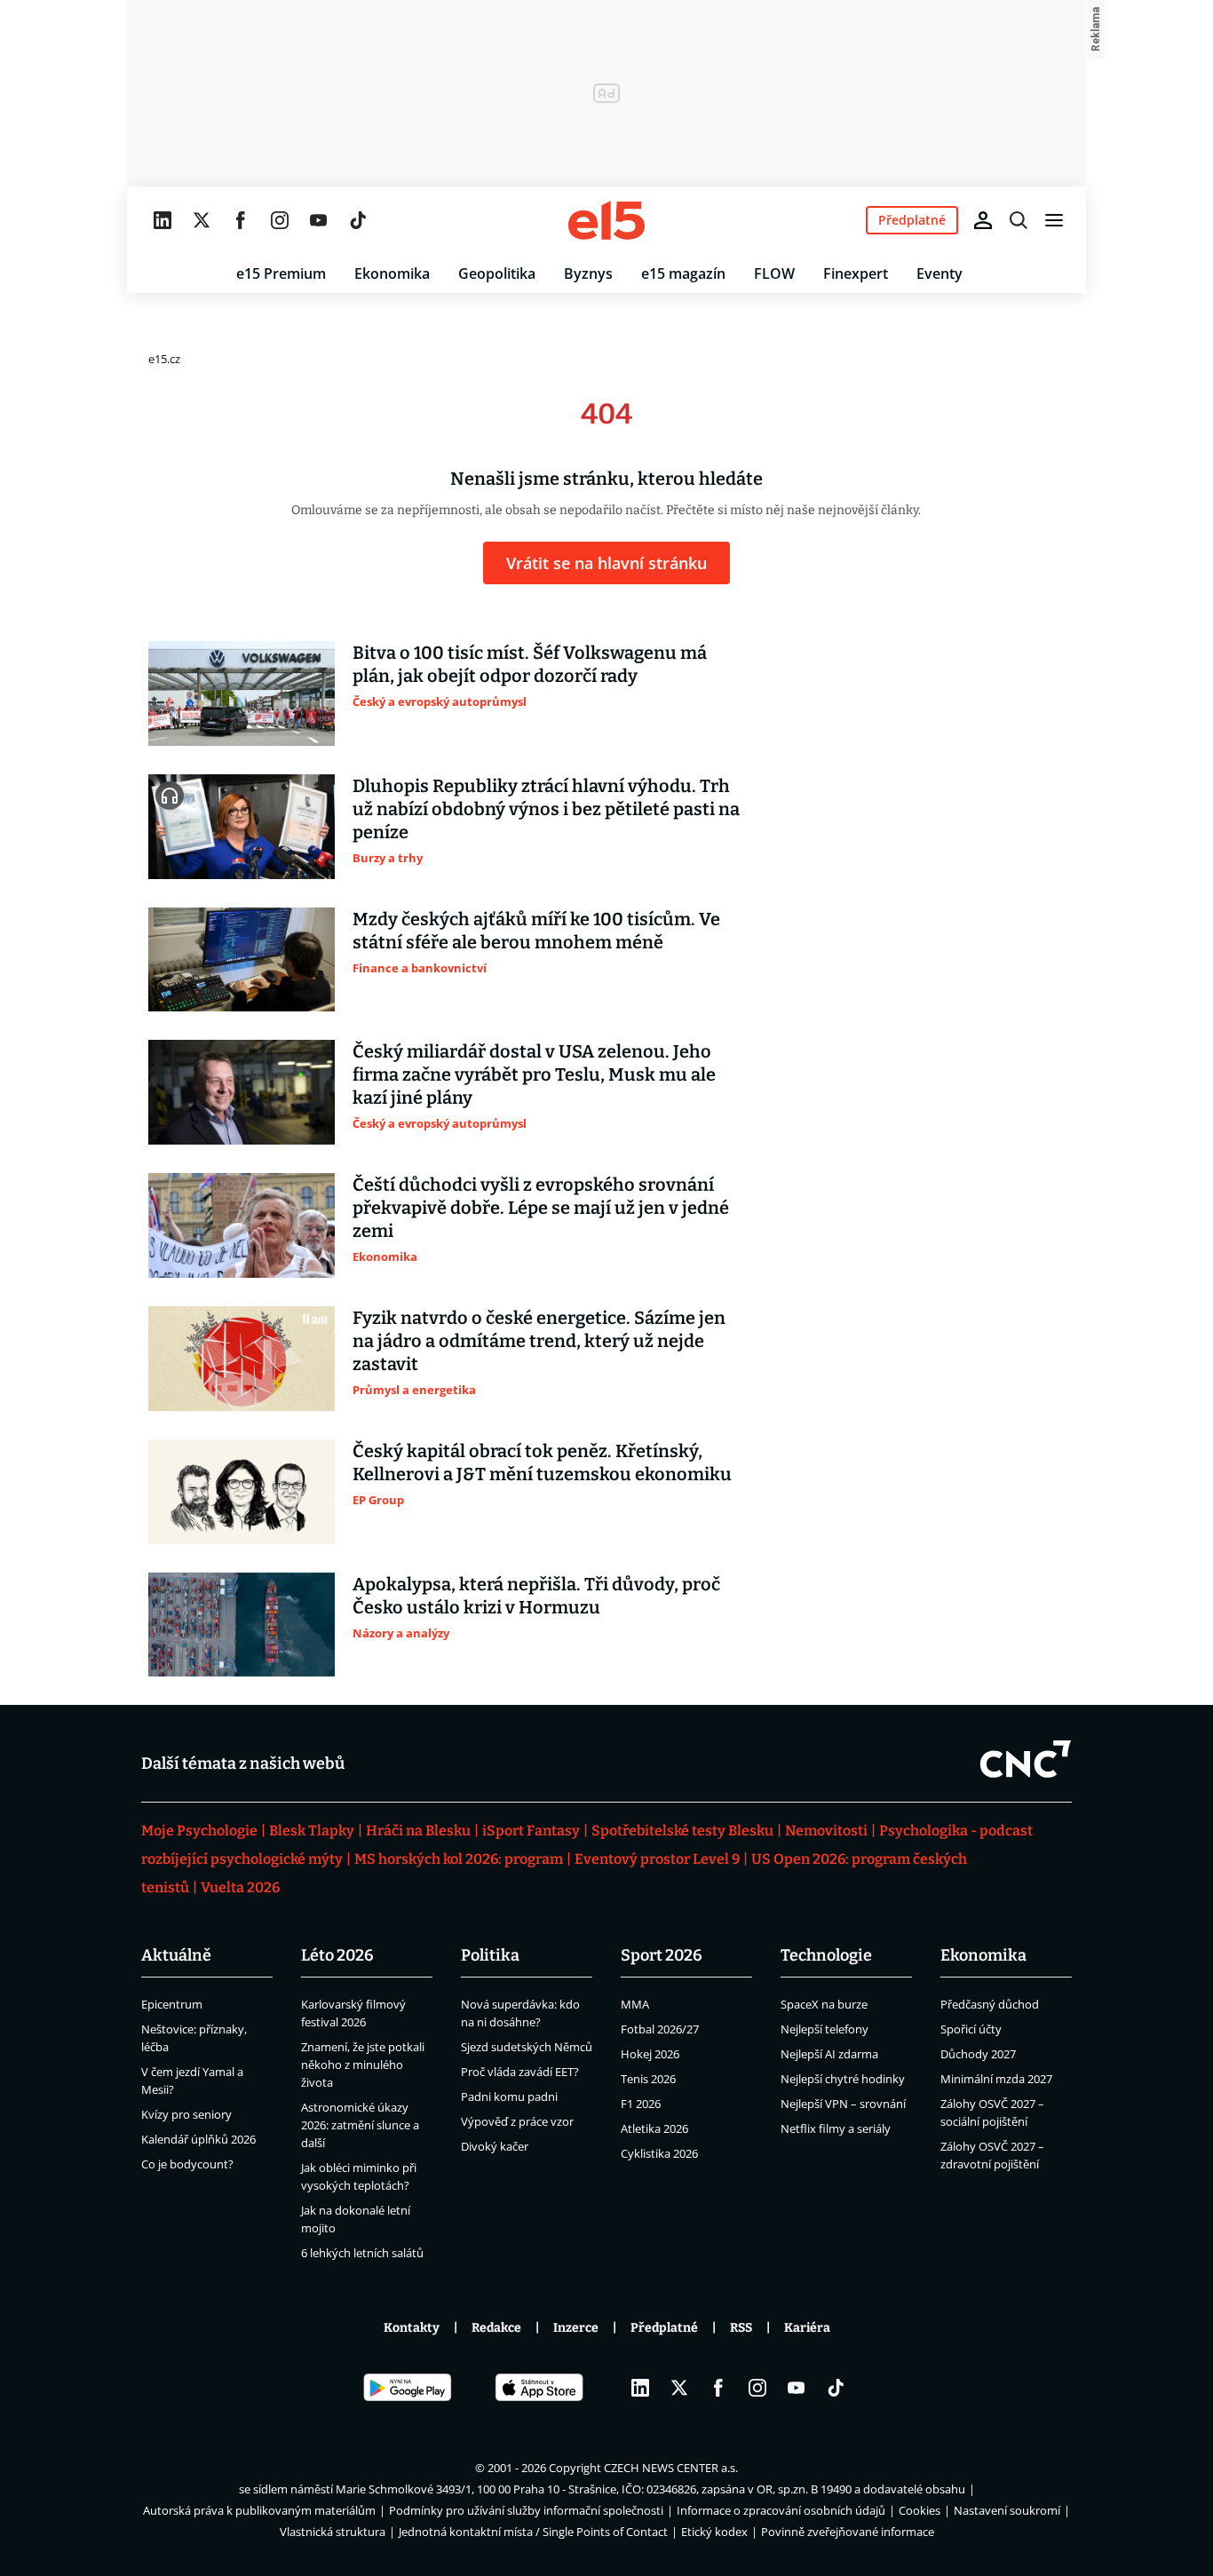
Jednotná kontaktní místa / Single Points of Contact (533, 2532)
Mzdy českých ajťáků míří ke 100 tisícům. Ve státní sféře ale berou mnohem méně (536, 931)
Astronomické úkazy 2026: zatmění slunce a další (360, 2125)
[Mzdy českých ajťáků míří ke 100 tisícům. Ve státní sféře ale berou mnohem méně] (242, 960)
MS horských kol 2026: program (459, 1859)
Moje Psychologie (199, 1831)
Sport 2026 (662, 1955)
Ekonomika (392, 273)
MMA (635, 2004)
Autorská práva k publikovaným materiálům (259, 2510)
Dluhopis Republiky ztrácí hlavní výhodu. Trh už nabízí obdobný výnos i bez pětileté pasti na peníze (546, 809)
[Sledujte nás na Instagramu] (280, 220)
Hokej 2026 (650, 2054)
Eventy (939, 273)
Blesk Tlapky (312, 1831)
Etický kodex (714, 2532)
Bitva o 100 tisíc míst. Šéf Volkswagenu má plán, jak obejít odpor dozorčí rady (530, 664)
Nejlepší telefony (825, 2029)
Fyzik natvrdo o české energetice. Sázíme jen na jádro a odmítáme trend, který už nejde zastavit (539, 1341)
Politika (490, 1955)
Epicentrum (172, 2004)
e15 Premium (281, 273)
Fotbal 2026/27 (660, 2029)
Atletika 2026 (654, 2128)
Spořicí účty (971, 2029)
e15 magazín (683, 273)
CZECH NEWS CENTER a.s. (671, 2468)
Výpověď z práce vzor (517, 2121)
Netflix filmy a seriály (836, 2128)
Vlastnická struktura (333, 2532)
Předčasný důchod (990, 2004)
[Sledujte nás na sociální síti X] (202, 220)
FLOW (774, 273)
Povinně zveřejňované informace (848, 2532)
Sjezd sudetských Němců (527, 2047)
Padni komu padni (509, 2096)
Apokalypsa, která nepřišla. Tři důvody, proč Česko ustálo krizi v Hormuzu (536, 1596)
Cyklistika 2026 (659, 2153)
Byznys (588, 273)
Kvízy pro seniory (186, 2114)
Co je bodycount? (187, 2164)
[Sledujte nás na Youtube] (319, 220)
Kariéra (807, 2328)
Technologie (826, 1955)
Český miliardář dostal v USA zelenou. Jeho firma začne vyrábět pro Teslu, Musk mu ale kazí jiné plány (534, 1074)
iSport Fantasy (531, 1831)
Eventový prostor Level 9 (657, 1859)
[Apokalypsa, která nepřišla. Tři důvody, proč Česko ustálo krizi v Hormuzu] (242, 1625)
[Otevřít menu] (1054, 220)
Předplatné (664, 2328)
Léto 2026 (337, 1955)
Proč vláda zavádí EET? (520, 2072)
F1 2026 (641, 2104)
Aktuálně (176, 1955)
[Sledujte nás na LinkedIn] (163, 220)
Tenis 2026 (648, 2079)
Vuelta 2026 (240, 1887)
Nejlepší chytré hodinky (843, 2079)
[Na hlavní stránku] (606, 220)
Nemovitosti (826, 1831)
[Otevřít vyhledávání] (1019, 220)
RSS (741, 2328)
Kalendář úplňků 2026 (198, 2139)
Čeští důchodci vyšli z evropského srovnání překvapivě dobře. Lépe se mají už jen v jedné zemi (541, 1208)
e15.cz (164, 359)
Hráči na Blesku (418, 1831)
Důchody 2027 (978, 2054)
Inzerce (576, 2328)
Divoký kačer (495, 2146)
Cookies (920, 2510)
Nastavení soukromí (1007, 2510)
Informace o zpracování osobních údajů (781, 2510)
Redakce (496, 2328)
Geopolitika (497, 273)
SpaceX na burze (824, 2004)
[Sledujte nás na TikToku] (358, 220)
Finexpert (856, 273)
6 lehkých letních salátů (362, 2253)
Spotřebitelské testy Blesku (682, 1831)
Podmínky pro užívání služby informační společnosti (526, 2510)
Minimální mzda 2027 (996, 2079)
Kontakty (412, 2328)
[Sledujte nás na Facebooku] (241, 220)
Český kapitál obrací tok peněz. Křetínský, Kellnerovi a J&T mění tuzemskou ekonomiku (542, 1462)
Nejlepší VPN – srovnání (843, 2104)
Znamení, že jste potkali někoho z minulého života (363, 2065)
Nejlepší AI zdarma (829, 2054)
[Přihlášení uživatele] (983, 220)
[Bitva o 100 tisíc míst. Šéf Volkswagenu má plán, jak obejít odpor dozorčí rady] (242, 694)
